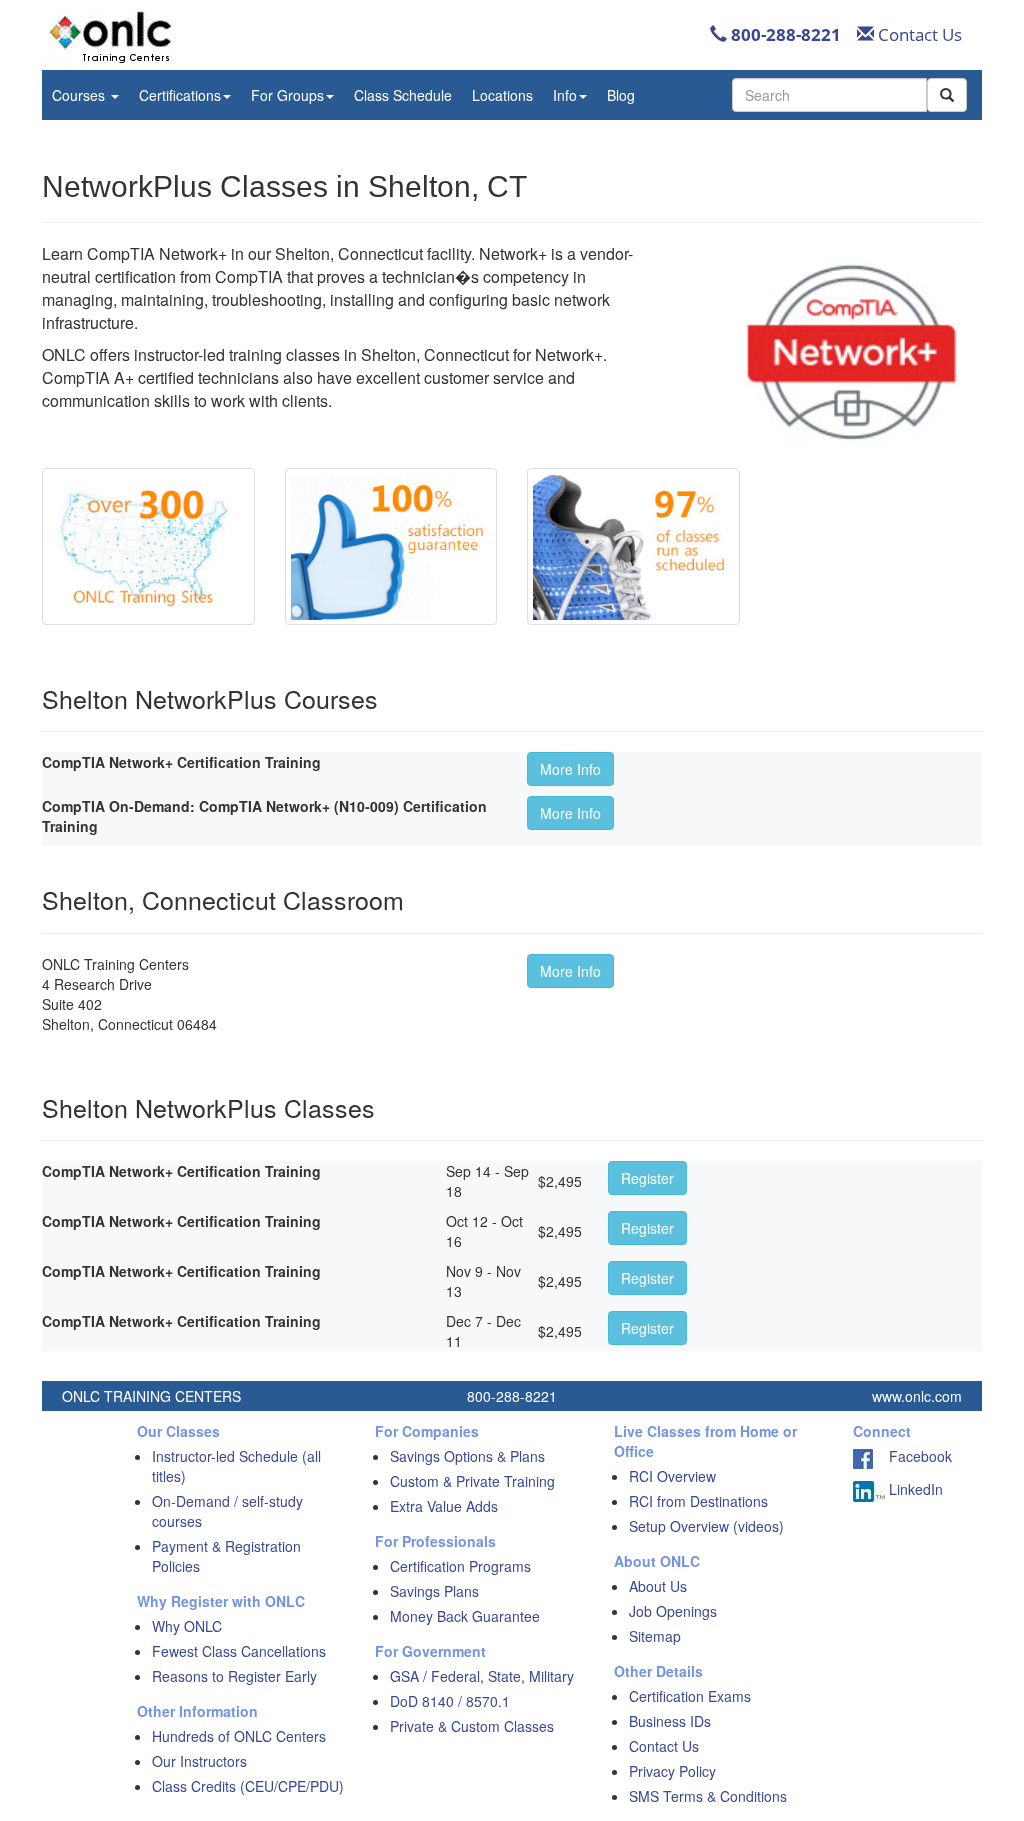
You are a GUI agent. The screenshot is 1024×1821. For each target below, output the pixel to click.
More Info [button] (570, 769)
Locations (502, 95)
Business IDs (670, 1721)
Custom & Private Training (472, 1481)
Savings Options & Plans (467, 1456)
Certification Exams (690, 1696)
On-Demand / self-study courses (227, 1511)
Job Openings (673, 1611)
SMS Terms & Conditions (708, 1796)
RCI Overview (672, 1476)
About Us (658, 1586)
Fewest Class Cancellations (239, 1651)
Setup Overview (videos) (706, 1526)
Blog (621, 95)
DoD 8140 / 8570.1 (450, 1701)
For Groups (287, 95)
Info (565, 95)
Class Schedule (403, 95)
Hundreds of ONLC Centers (239, 1736)
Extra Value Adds (444, 1506)
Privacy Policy (672, 1771)
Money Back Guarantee (465, 1616)
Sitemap (655, 1636)
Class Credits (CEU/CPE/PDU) (248, 1786)
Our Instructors (199, 1761)
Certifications (180, 95)
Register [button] (647, 1178)
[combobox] (829, 95)
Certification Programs (460, 1566)
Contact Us (918, 34)
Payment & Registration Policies (226, 1556)
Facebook (912, 1456)
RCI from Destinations (698, 1501)
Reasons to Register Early (234, 1676)
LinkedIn (914, 1489)
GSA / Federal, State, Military (482, 1676)
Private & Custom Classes (472, 1726)
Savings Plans (434, 1591)
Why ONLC (187, 1626)
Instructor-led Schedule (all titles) (236, 1466)
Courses (80, 95)
